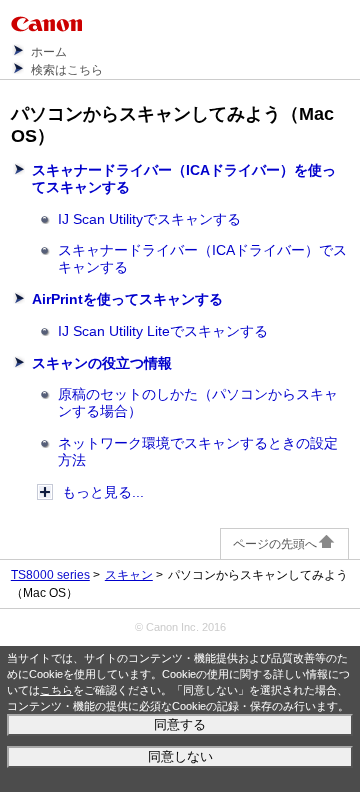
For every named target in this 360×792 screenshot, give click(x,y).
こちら (56, 690)
